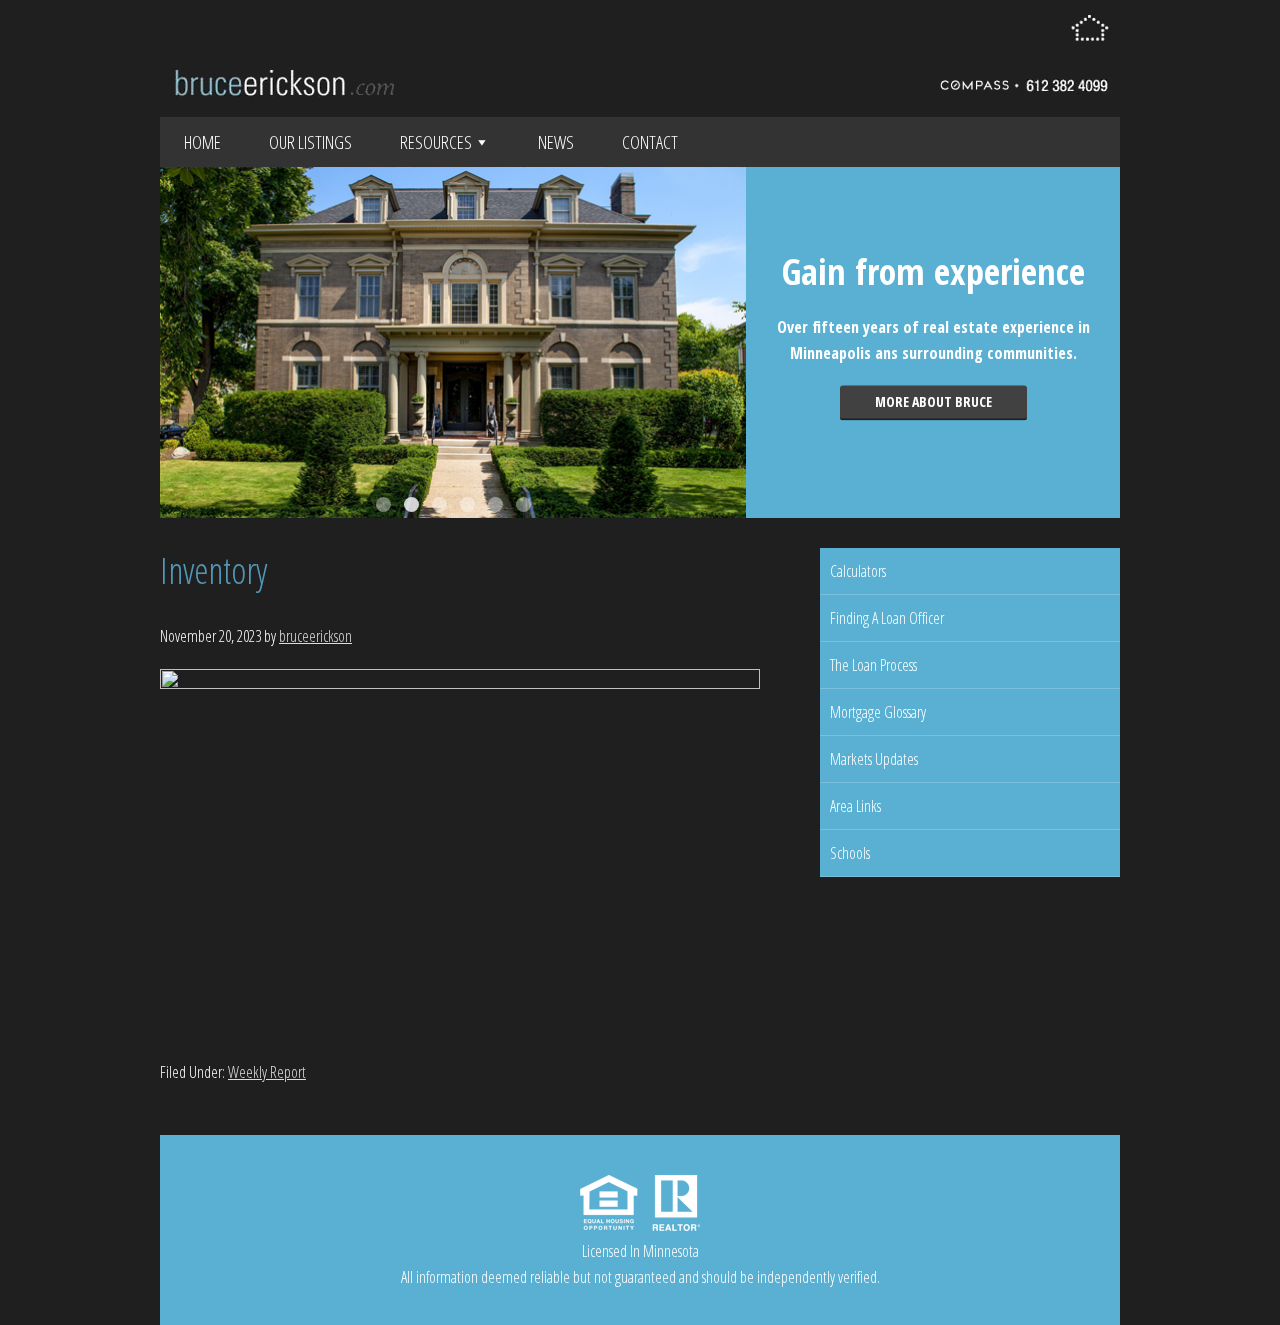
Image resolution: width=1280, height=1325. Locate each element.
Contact (650, 142)
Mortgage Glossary (878, 712)
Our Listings (310, 142)
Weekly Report (267, 1072)
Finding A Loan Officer (887, 618)
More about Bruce (933, 401)
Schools (850, 853)
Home (202, 142)
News (556, 142)
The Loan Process (873, 665)
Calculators (858, 571)
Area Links (855, 806)
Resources (436, 142)
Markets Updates (874, 759)
